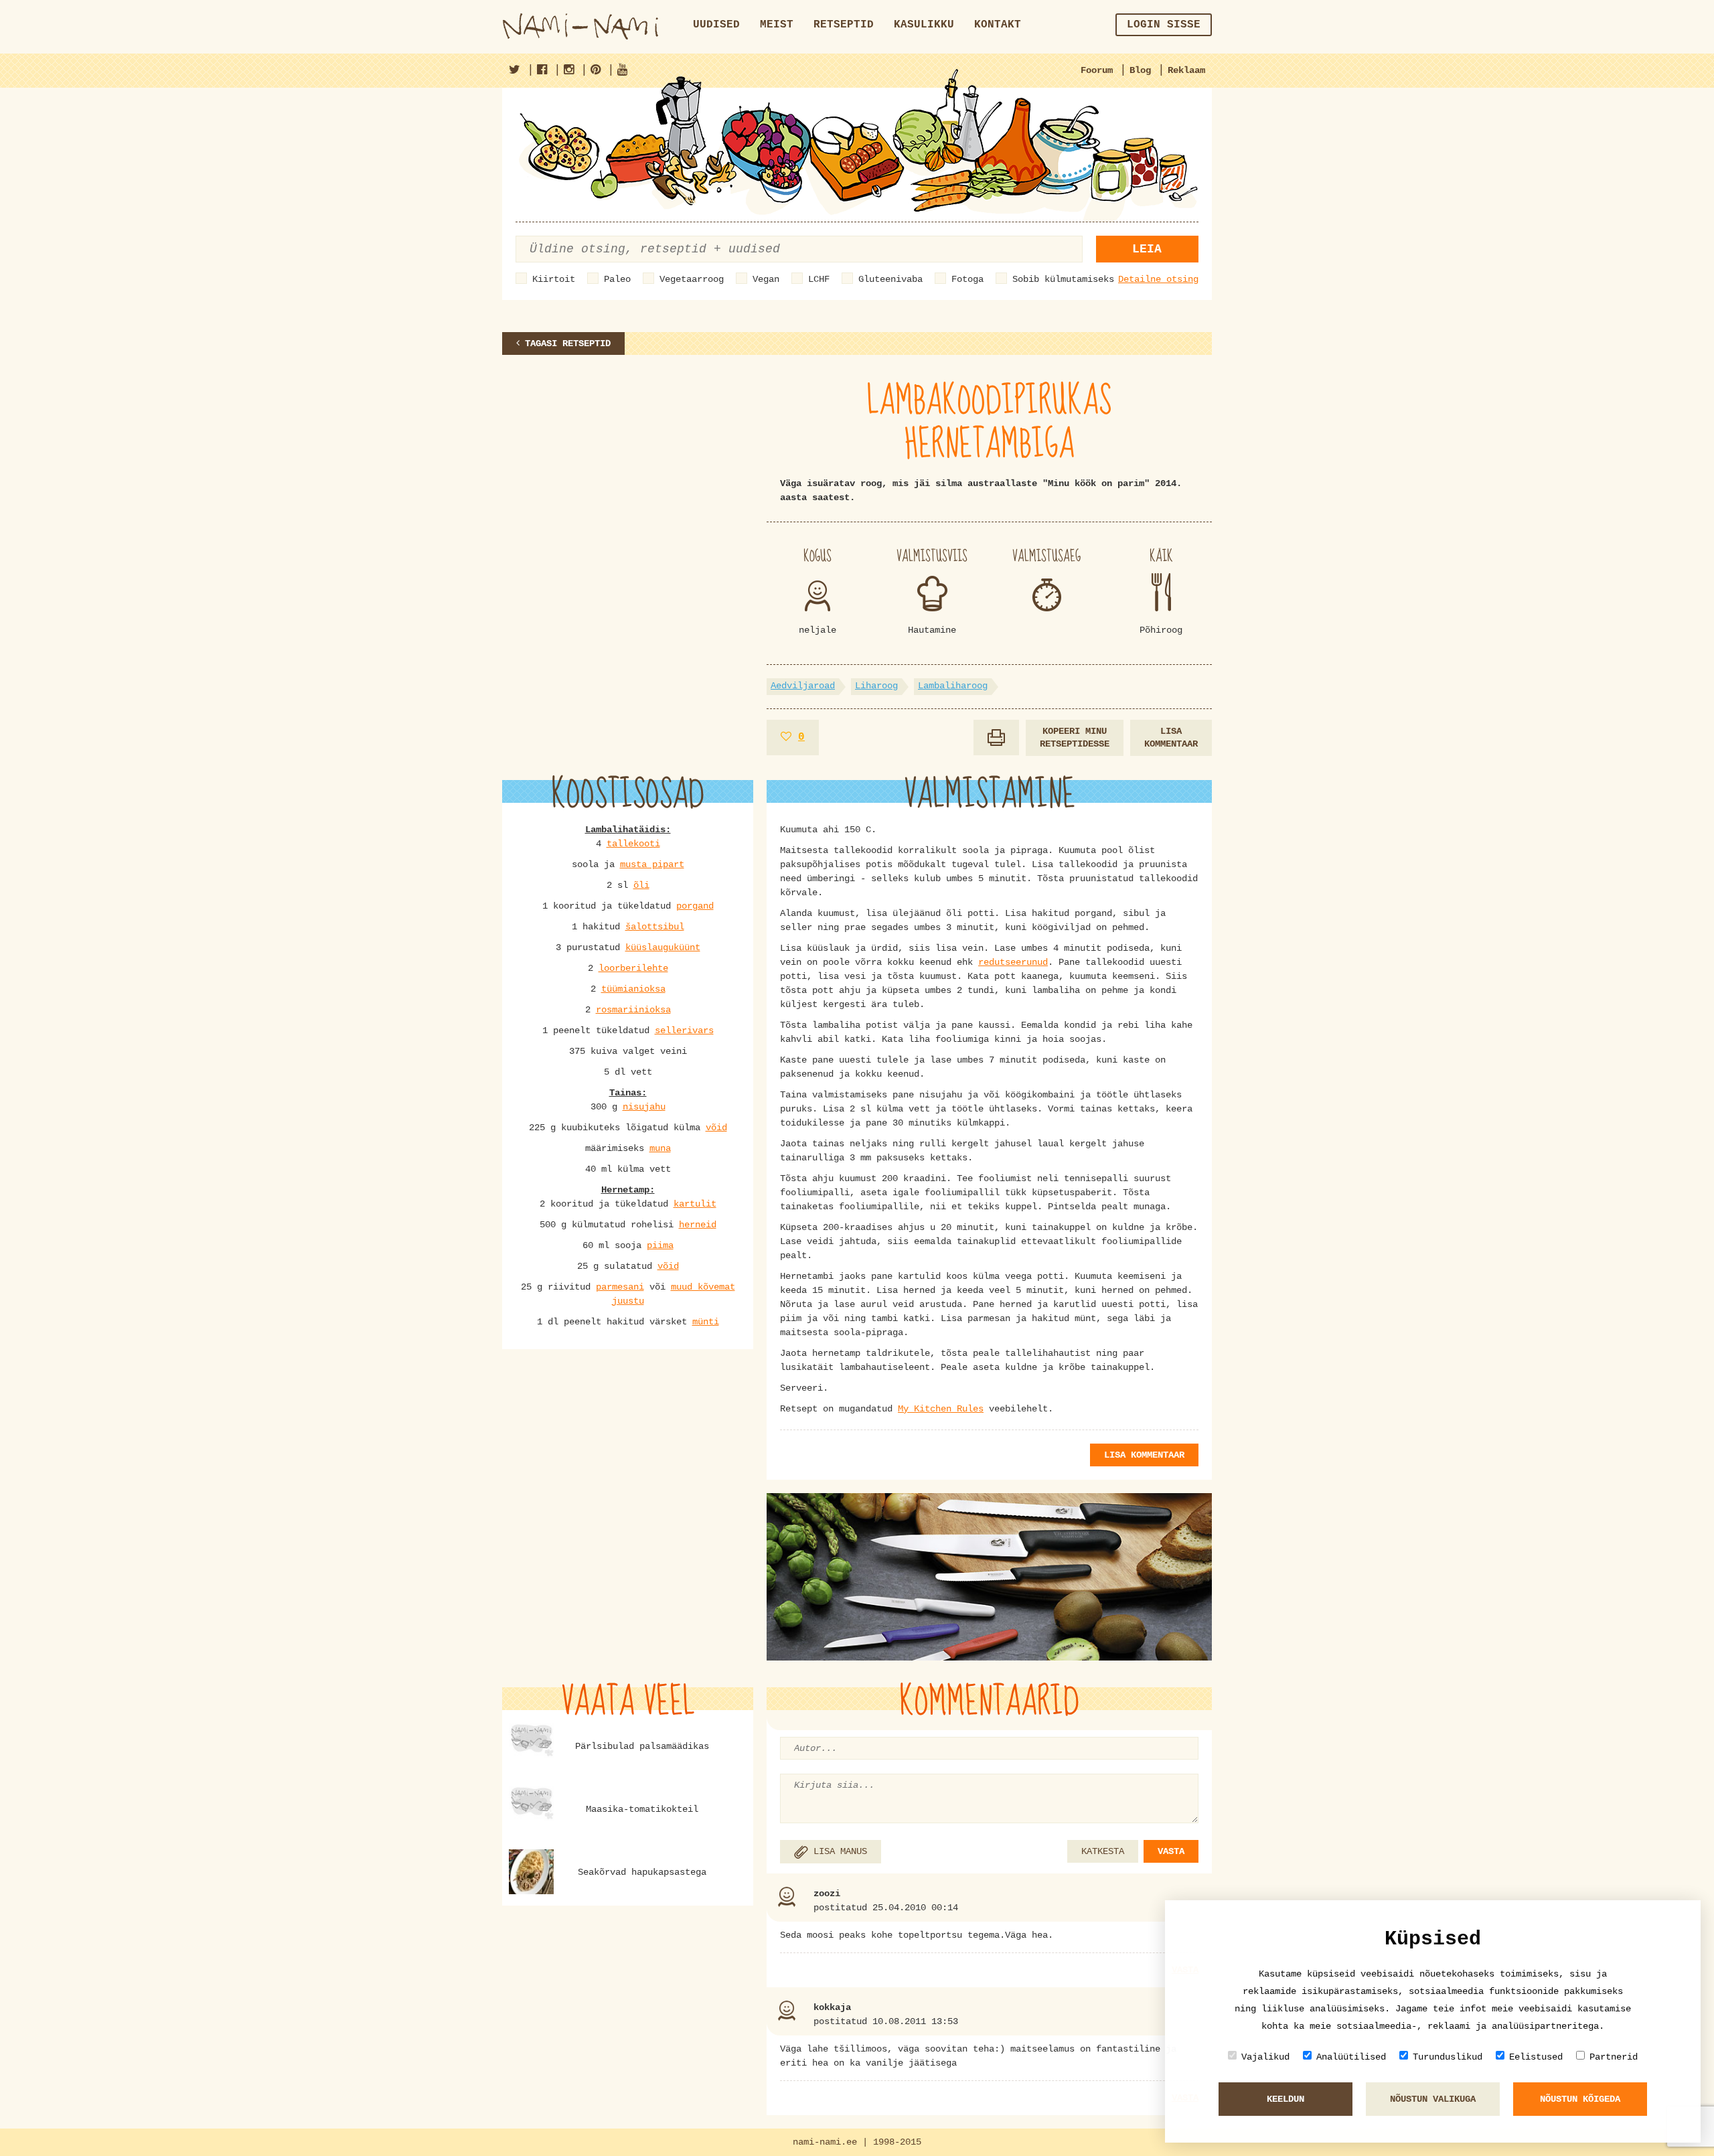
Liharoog (876, 686)
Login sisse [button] (1164, 25)
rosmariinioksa (633, 1010)
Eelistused (1536, 2057)
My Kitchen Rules (941, 1409)
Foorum (1097, 70)
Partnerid (1614, 2057)
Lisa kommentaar (1171, 738)
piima (660, 1245)
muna (660, 1148)
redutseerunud (1013, 962)
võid (716, 1128)
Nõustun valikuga (1433, 2099)
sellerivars (684, 1030)
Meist (777, 25)
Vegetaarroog (692, 279)
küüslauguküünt (663, 947)
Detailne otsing (1158, 279)
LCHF (819, 279)
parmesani (620, 1287)
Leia (1147, 249)
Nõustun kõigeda (1580, 2099)
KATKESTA (1103, 1851)
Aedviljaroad (803, 686)
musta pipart (652, 864)
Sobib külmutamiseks (1063, 279)
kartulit (695, 1204)
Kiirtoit (554, 279)
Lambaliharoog (953, 686)
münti (706, 1322)
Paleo (617, 279)
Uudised (716, 25)
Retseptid (844, 25)
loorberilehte (633, 968)
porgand (695, 906)
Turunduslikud (1448, 2057)
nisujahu (644, 1107)
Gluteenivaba (890, 279)
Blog (1140, 70)
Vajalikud (1265, 2057)
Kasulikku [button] (924, 25)
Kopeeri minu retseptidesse (1075, 738)
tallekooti (633, 844)
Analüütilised (1351, 2057)
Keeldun (1285, 2099)
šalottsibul (655, 927)
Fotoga (967, 279)
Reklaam (1186, 70)
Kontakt (998, 25)
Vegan (766, 279)
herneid (698, 1225)
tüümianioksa (633, 989)
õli (641, 885)
